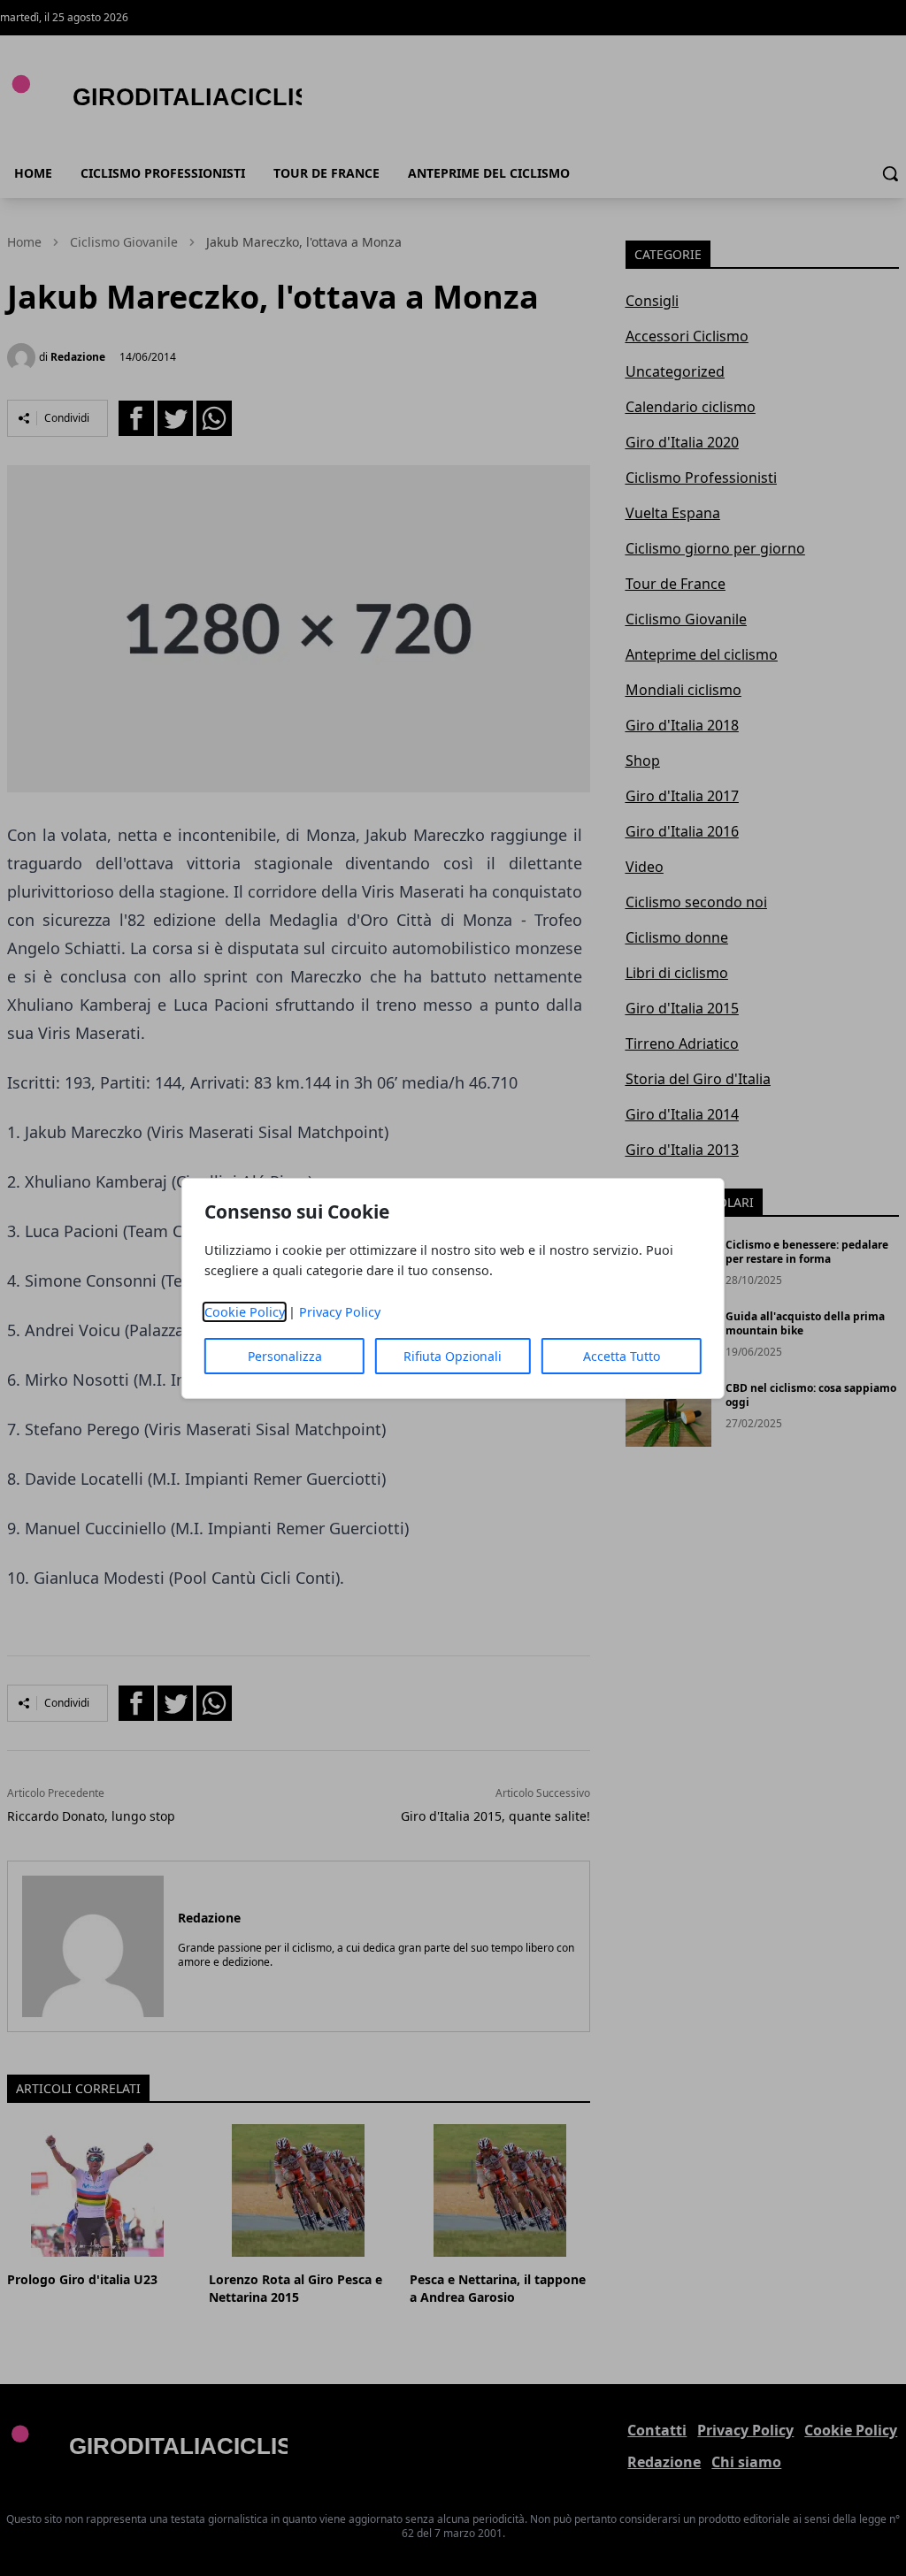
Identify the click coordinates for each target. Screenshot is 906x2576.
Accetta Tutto (622, 1356)
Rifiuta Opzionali (453, 1356)
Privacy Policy (340, 1312)
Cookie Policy (245, 1312)
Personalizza (285, 1356)
